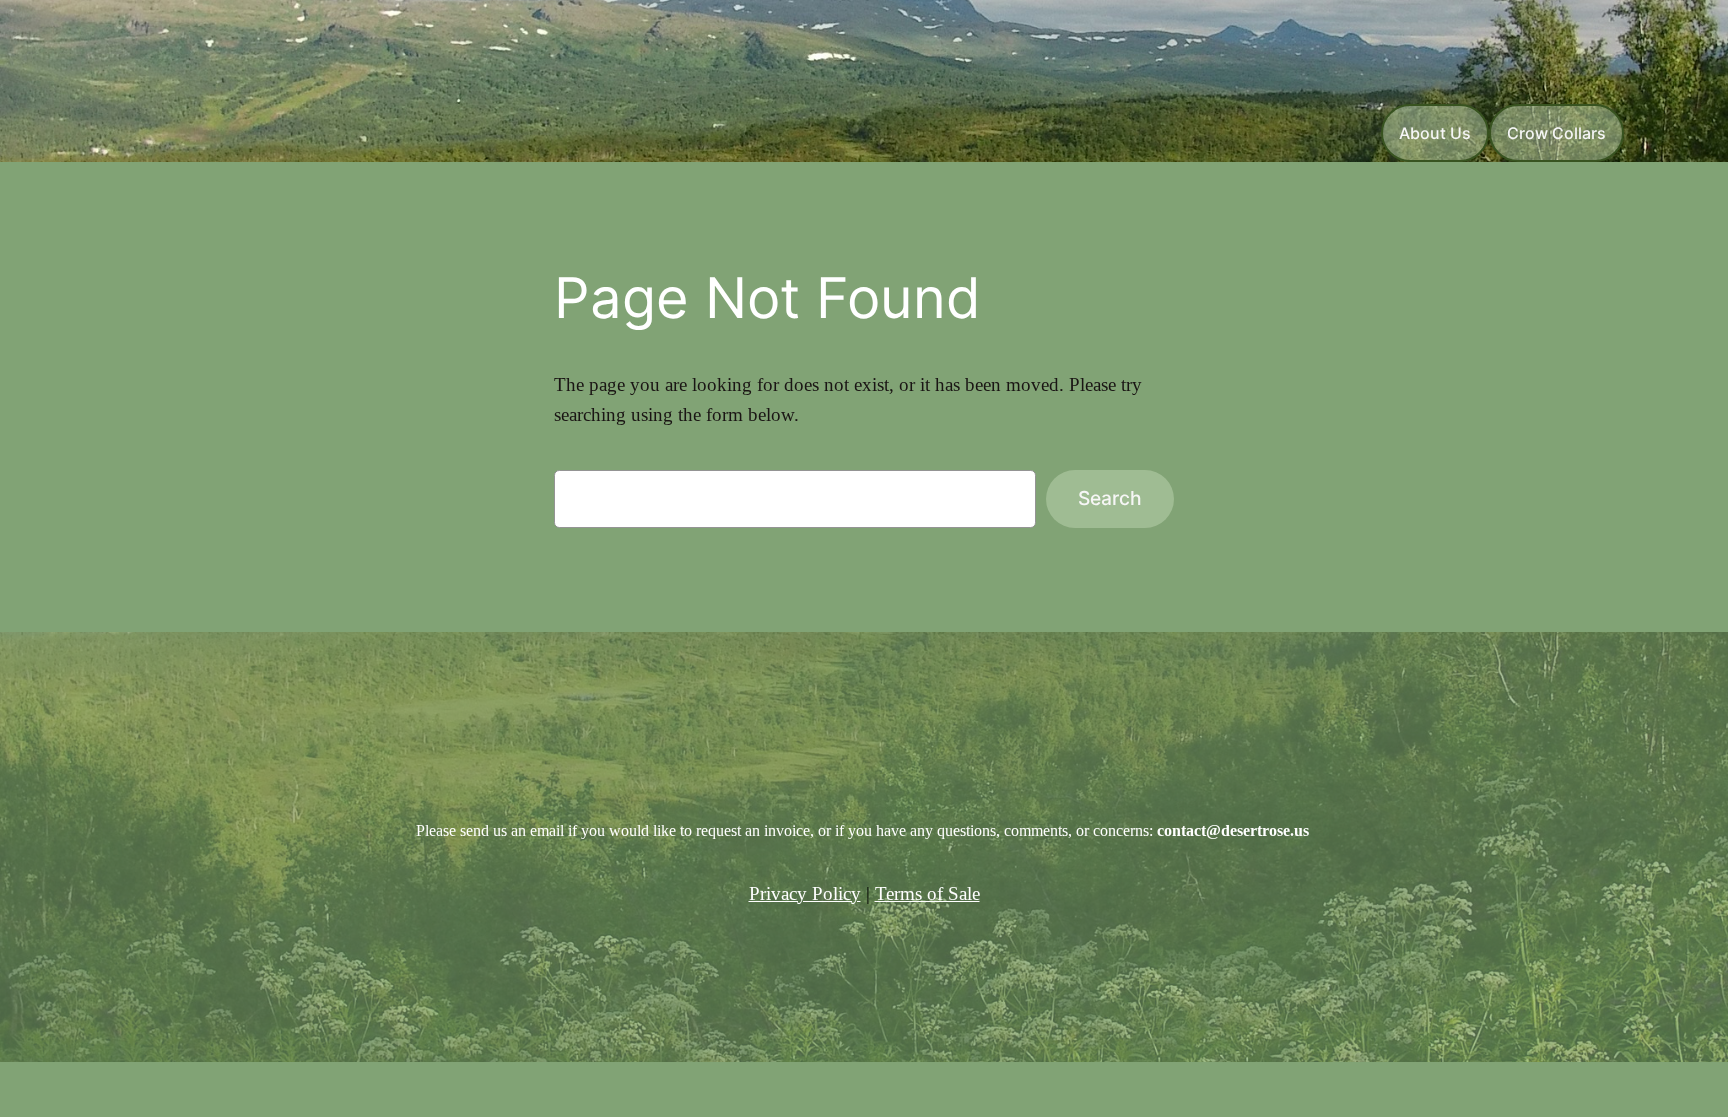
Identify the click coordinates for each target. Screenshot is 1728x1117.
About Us (1435, 133)
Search (1110, 498)
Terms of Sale (927, 893)
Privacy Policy (805, 893)
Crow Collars (1556, 133)
